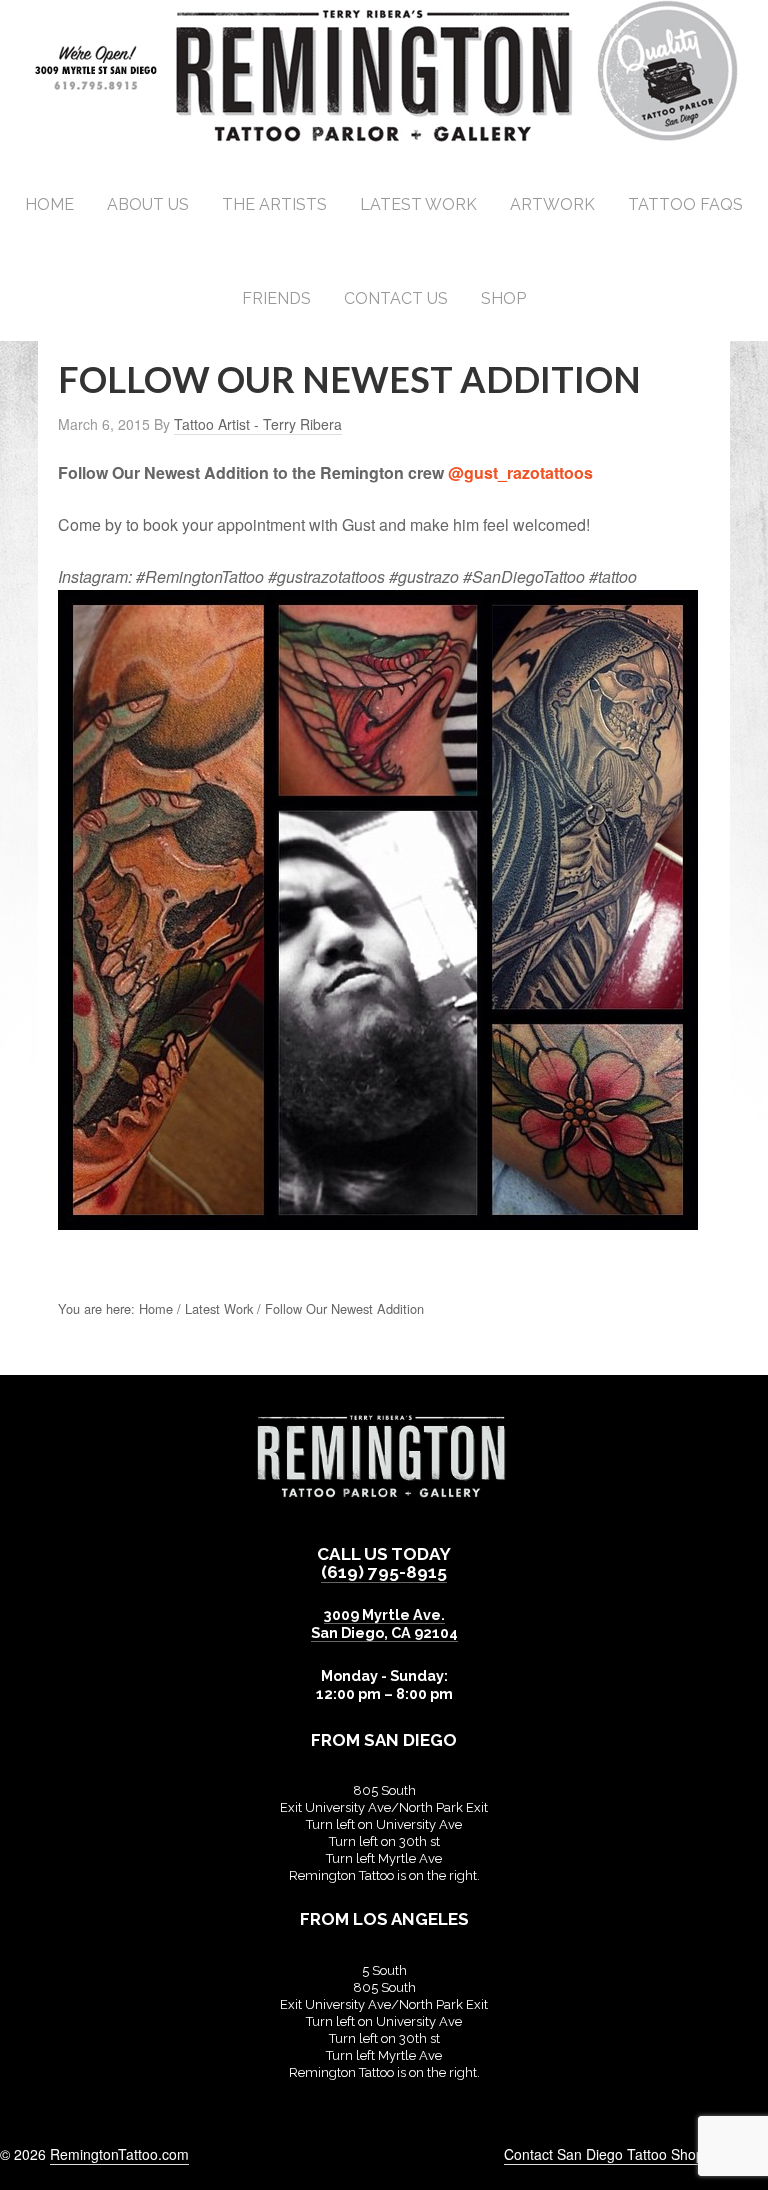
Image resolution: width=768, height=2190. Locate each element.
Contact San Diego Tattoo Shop (604, 2154)
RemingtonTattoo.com (119, 2154)
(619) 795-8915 (384, 1572)
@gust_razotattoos (520, 472)
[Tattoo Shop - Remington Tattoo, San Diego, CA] (384, 139)
